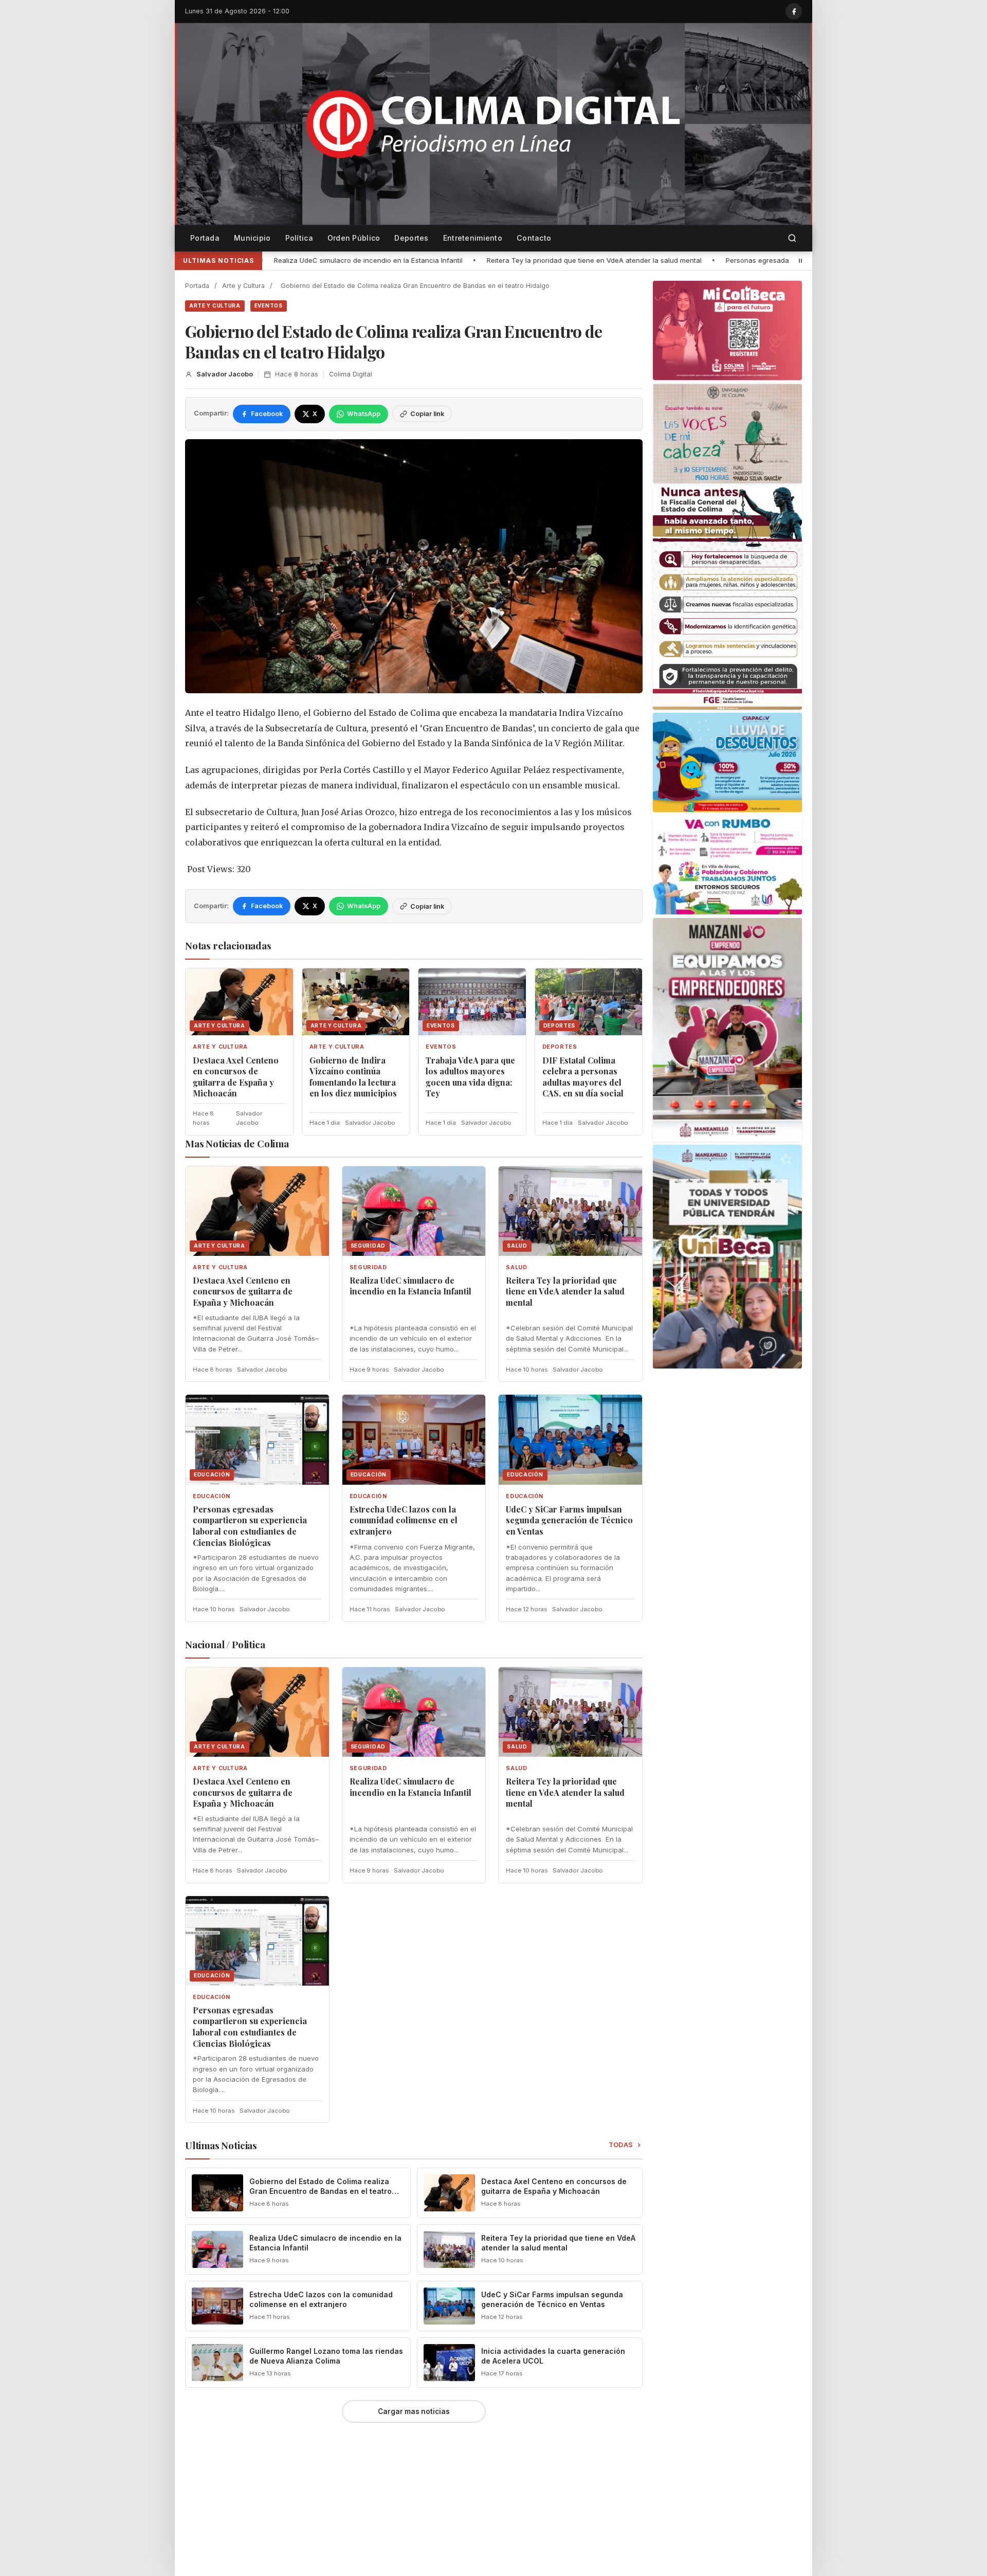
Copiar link (427, 414)
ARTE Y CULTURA (215, 305)
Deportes (411, 238)
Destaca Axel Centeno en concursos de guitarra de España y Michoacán (236, 1077)
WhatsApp (364, 414)
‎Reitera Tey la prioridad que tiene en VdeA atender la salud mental (386, 260)
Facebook (267, 414)
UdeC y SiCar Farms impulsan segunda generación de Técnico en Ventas (569, 1520)
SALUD (516, 1267)
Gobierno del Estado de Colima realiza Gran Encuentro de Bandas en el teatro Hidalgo (321, 2191)
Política (299, 238)
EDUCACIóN (212, 1496)
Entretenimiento (473, 238)
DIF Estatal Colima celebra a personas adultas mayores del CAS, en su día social (583, 1077)
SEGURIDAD (368, 1267)
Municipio (252, 238)
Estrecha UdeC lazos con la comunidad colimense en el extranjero (404, 1520)
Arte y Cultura (243, 286)
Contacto (534, 238)
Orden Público (354, 238)
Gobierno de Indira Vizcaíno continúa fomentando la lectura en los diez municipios (353, 1077)
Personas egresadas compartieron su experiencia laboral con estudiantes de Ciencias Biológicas (676, 260)
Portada (205, 238)
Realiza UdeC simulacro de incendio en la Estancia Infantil (410, 1286)
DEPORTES (560, 1047)
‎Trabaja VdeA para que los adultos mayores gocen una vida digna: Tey (470, 1077)
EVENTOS (269, 305)
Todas (621, 2145)
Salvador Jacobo (225, 374)
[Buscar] (792, 238)
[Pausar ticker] (800, 261)
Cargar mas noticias (414, 2411)
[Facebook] (794, 11)
